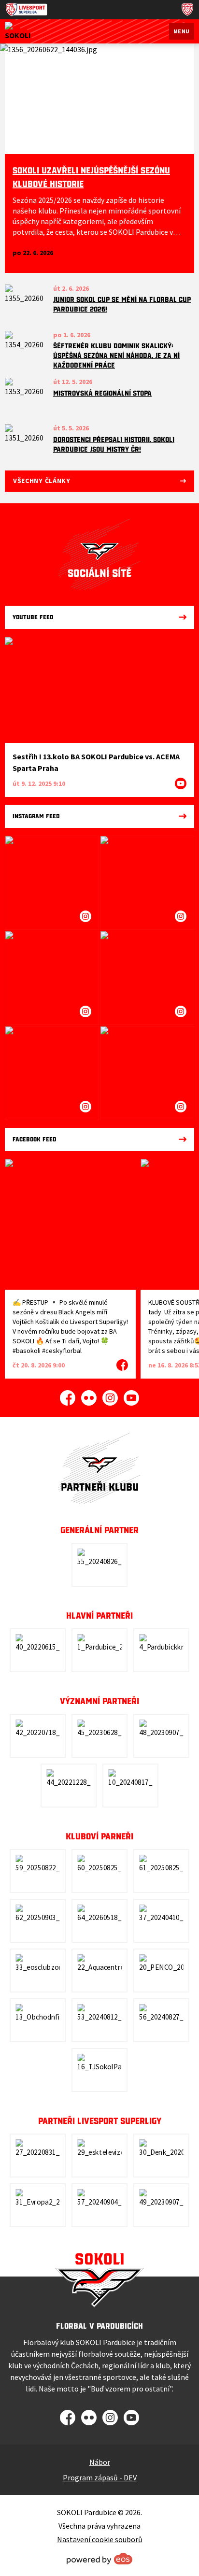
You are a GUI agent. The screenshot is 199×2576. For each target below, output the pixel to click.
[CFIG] (69, 1786)
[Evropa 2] (38, 2205)
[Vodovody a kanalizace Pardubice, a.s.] (38, 1871)
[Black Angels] (99, 1565)
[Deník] (161, 2156)
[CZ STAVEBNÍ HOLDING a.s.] (38, 1650)
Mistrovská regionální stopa (102, 393)
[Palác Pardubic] (161, 1921)
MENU (182, 31)
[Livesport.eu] (38, 2156)
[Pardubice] (99, 1650)
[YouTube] (131, 1398)
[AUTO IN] (161, 1736)
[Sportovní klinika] (38, 1921)
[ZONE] (161, 2020)
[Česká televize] (99, 2156)
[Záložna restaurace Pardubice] (130, 1786)
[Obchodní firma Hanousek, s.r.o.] (38, 2020)
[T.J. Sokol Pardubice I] (99, 2070)
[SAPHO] (161, 1871)
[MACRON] (99, 1871)
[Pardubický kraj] (161, 1650)
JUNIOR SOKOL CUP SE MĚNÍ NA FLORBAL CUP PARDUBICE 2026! (122, 304)
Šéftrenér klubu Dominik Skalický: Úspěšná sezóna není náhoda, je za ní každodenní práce (116, 356)
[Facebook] (68, 1398)
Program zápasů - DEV (100, 2477)
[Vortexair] (38, 1736)
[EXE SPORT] (161, 2205)
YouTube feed (33, 617)
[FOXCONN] (99, 1921)
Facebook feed (35, 1139)
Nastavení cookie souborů (100, 2539)
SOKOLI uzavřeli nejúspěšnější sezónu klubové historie (91, 177)
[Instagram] (110, 1398)
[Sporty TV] (99, 2205)
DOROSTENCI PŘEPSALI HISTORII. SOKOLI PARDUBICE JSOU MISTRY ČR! (114, 444)
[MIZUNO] (99, 2020)
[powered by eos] (99, 2559)
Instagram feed (36, 816)
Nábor (100, 2462)
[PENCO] (161, 1971)
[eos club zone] (38, 1971)
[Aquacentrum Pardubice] (99, 1971)
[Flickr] (89, 1398)
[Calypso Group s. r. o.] (99, 1736)
